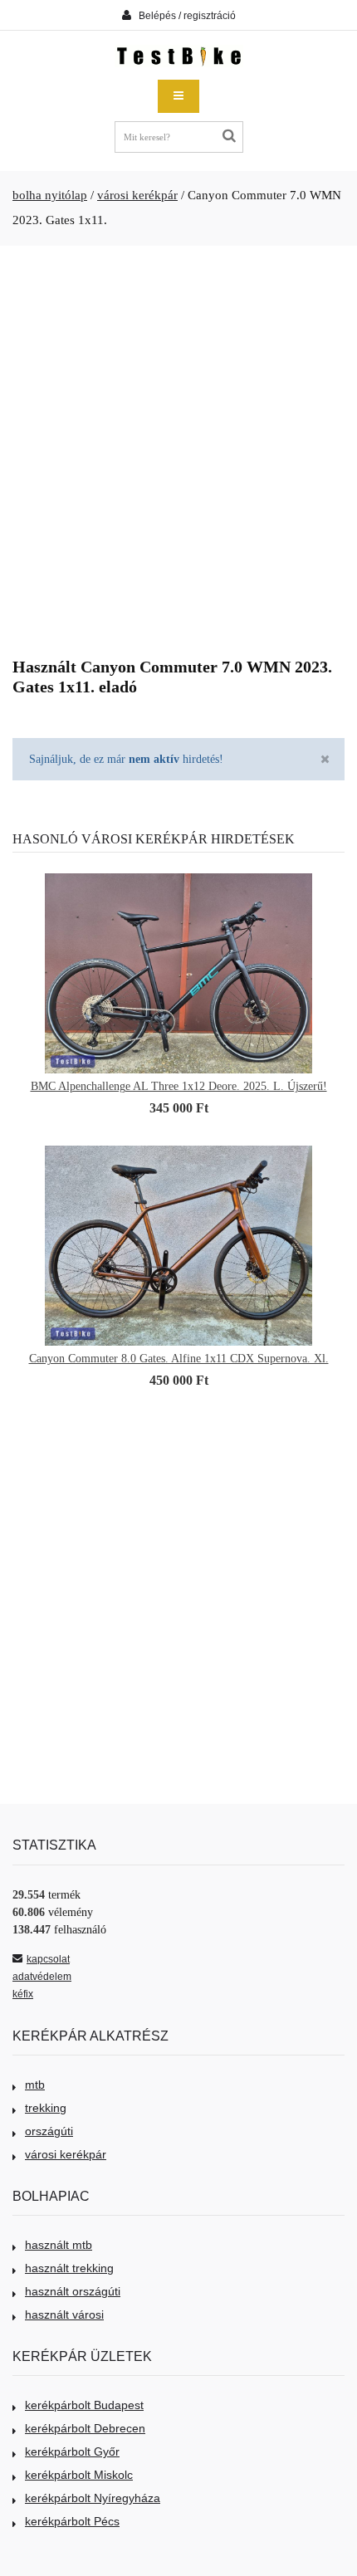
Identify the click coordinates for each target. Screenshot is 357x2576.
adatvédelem (42, 1977)
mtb (35, 2085)
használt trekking (69, 2268)
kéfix (23, 1994)
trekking (46, 2108)
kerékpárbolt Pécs (72, 2521)
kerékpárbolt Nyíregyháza (93, 2498)
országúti (49, 2131)
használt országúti (73, 2291)
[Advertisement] (178, 445)
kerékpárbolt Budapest (84, 2405)
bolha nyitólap (50, 195)
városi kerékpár (137, 195)
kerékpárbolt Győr (72, 2451)
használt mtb (59, 2245)
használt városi (64, 2314)
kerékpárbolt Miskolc (79, 2475)
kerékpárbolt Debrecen (85, 2428)
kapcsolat (48, 1959)
